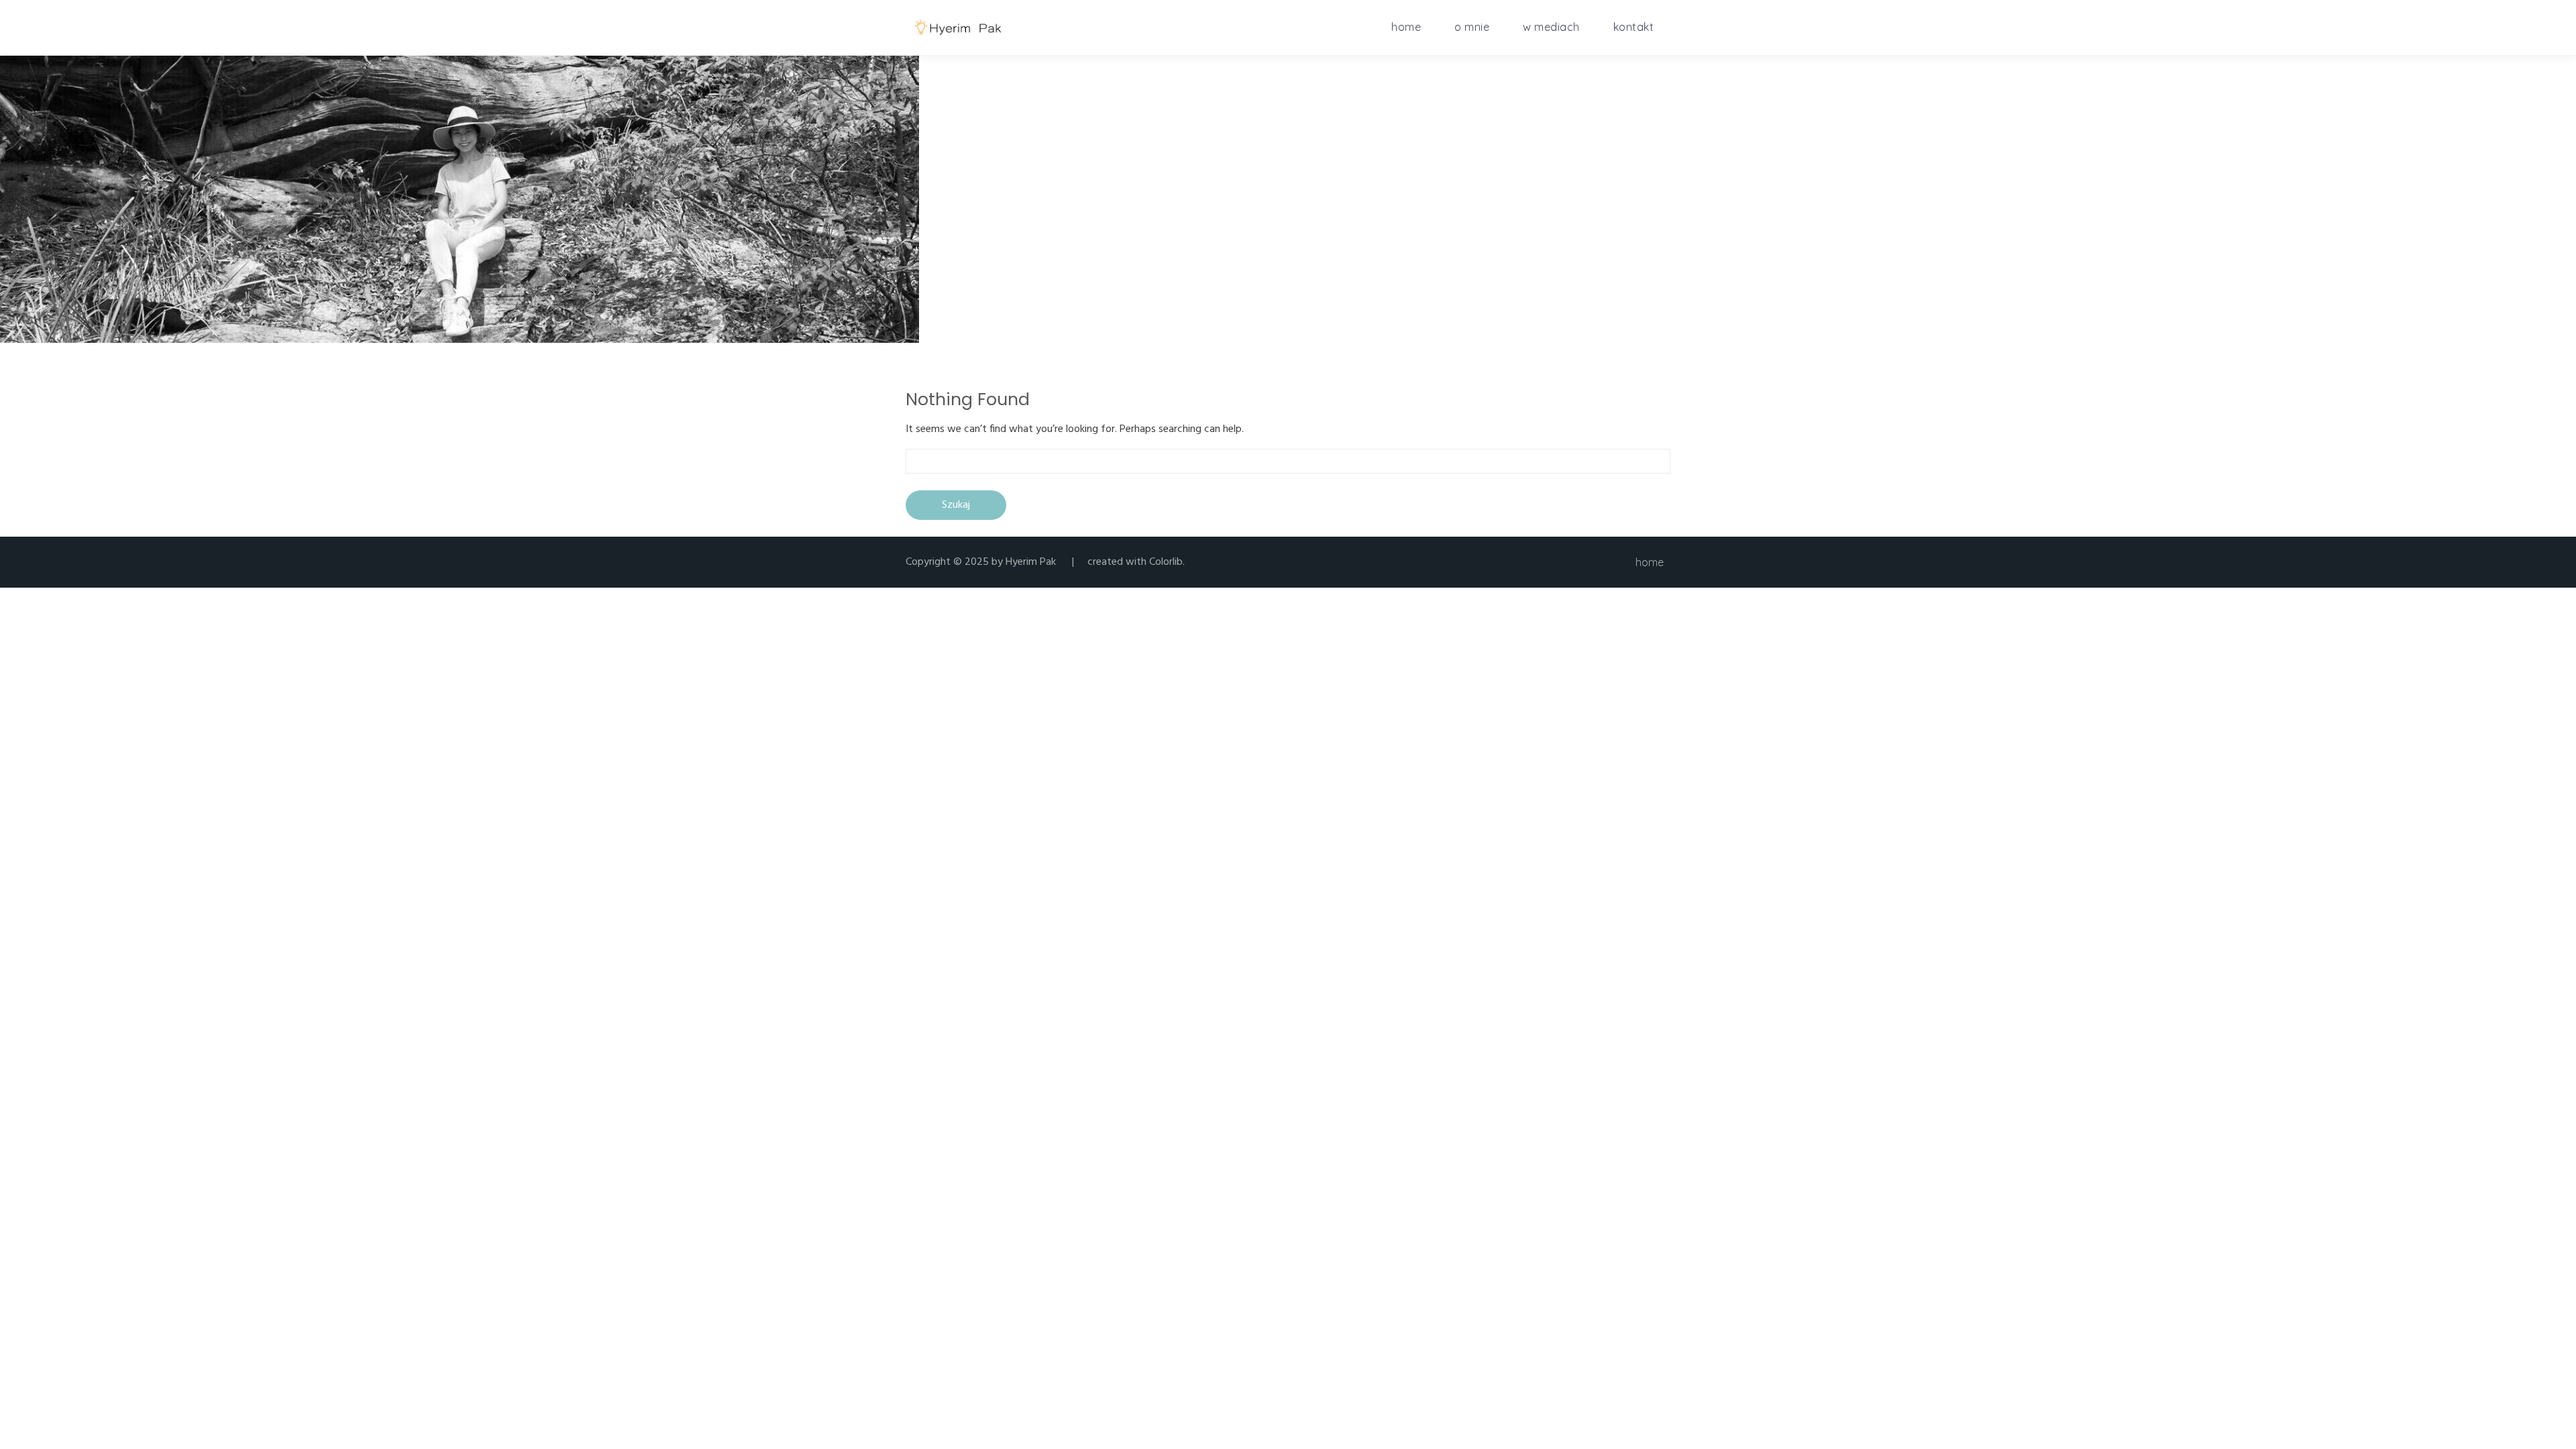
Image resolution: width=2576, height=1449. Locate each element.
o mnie (1472, 27)
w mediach (1551, 27)
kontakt (1634, 27)
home (1406, 27)
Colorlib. (1167, 562)
